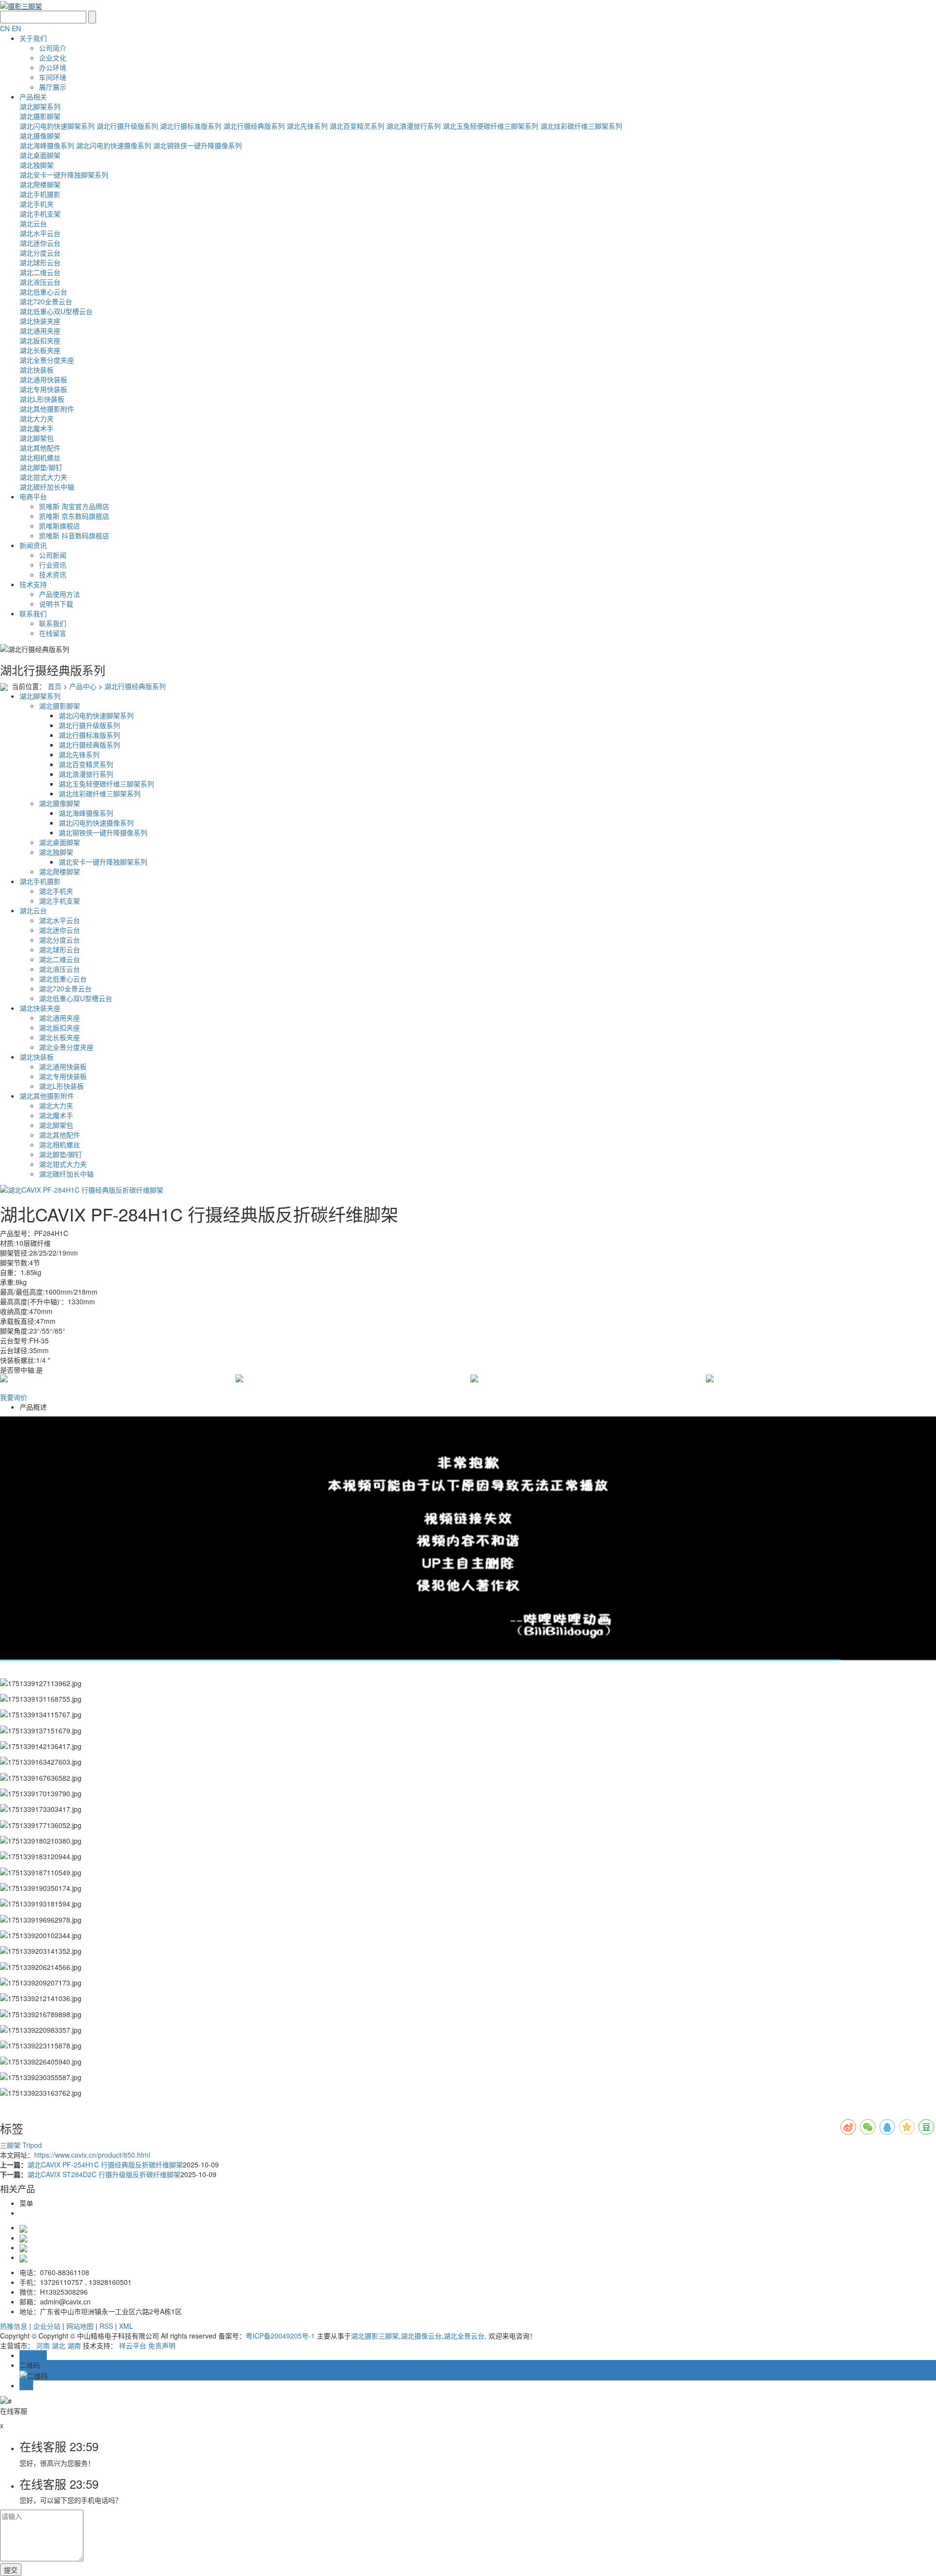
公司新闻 (53, 555)
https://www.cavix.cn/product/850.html (92, 2155)
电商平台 (33, 496)
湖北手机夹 (37, 204)
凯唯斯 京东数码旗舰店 (74, 516)
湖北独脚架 (37, 165)
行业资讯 (53, 565)
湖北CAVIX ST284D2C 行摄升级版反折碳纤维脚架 (104, 2174)
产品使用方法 (59, 594)
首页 (55, 686)
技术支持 (33, 584)
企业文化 (53, 58)
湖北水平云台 (40, 233)
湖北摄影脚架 (40, 116)
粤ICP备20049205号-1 (280, 2336)
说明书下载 (56, 604)
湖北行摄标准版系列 (191, 126)
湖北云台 (33, 223)
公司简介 (53, 48)
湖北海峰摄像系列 (47, 145)
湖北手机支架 (40, 214)
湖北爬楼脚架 (40, 184)
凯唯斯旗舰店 (59, 526)
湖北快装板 (37, 370)
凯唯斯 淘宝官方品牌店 (74, 506)
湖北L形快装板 (42, 399)
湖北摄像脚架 (40, 136)
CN (5, 28)
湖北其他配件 (40, 448)
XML (126, 2326)
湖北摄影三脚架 (375, 2336)
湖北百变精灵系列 (357, 126)
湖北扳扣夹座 (40, 340)
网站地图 (80, 2326)
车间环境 (53, 77)
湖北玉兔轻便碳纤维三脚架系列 (490, 126)
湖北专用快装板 (43, 389)
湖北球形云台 (40, 262)
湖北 (58, 2345)
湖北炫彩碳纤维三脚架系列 (581, 126)
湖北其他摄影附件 (47, 409)
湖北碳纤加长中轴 (47, 487)
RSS (106, 2326)
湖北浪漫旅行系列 (413, 126)
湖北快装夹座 (40, 321)
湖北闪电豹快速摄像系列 (114, 145)
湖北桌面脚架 (40, 155)
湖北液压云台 (40, 282)
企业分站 (47, 2326)
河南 (43, 2345)
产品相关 (33, 97)
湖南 (74, 2345)
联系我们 (33, 613)
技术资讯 (53, 574)
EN (16, 28)
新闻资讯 (33, 545)
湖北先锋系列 (307, 126)
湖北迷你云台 (40, 243)
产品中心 (83, 686)
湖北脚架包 (37, 438)
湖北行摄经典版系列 (254, 126)
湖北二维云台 (40, 272)
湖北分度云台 (40, 253)
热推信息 (14, 2326)
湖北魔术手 (37, 428)
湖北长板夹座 (40, 350)
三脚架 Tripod (21, 2145)
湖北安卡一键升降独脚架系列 (64, 175)
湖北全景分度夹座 (47, 360)
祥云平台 (133, 2345)
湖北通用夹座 (40, 331)
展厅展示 (53, 87)
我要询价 (14, 1397)
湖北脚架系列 (40, 106)
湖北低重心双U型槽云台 (56, 311)
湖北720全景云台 (46, 301)
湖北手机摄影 (40, 194)
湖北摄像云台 (421, 2336)
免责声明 (162, 2345)
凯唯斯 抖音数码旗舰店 (74, 535)
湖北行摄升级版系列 (127, 126)
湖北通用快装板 (43, 379)
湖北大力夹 (37, 418)
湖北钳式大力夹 (43, 477)
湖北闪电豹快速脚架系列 (57, 126)
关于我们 (33, 38)
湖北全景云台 (464, 2336)
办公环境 (53, 67)
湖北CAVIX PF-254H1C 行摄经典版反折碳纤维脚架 (105, 2164)
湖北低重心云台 (43, 292)
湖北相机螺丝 (40, 457)
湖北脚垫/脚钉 (41, 467)
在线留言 (53, 633)
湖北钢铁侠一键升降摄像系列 (197, 145)
